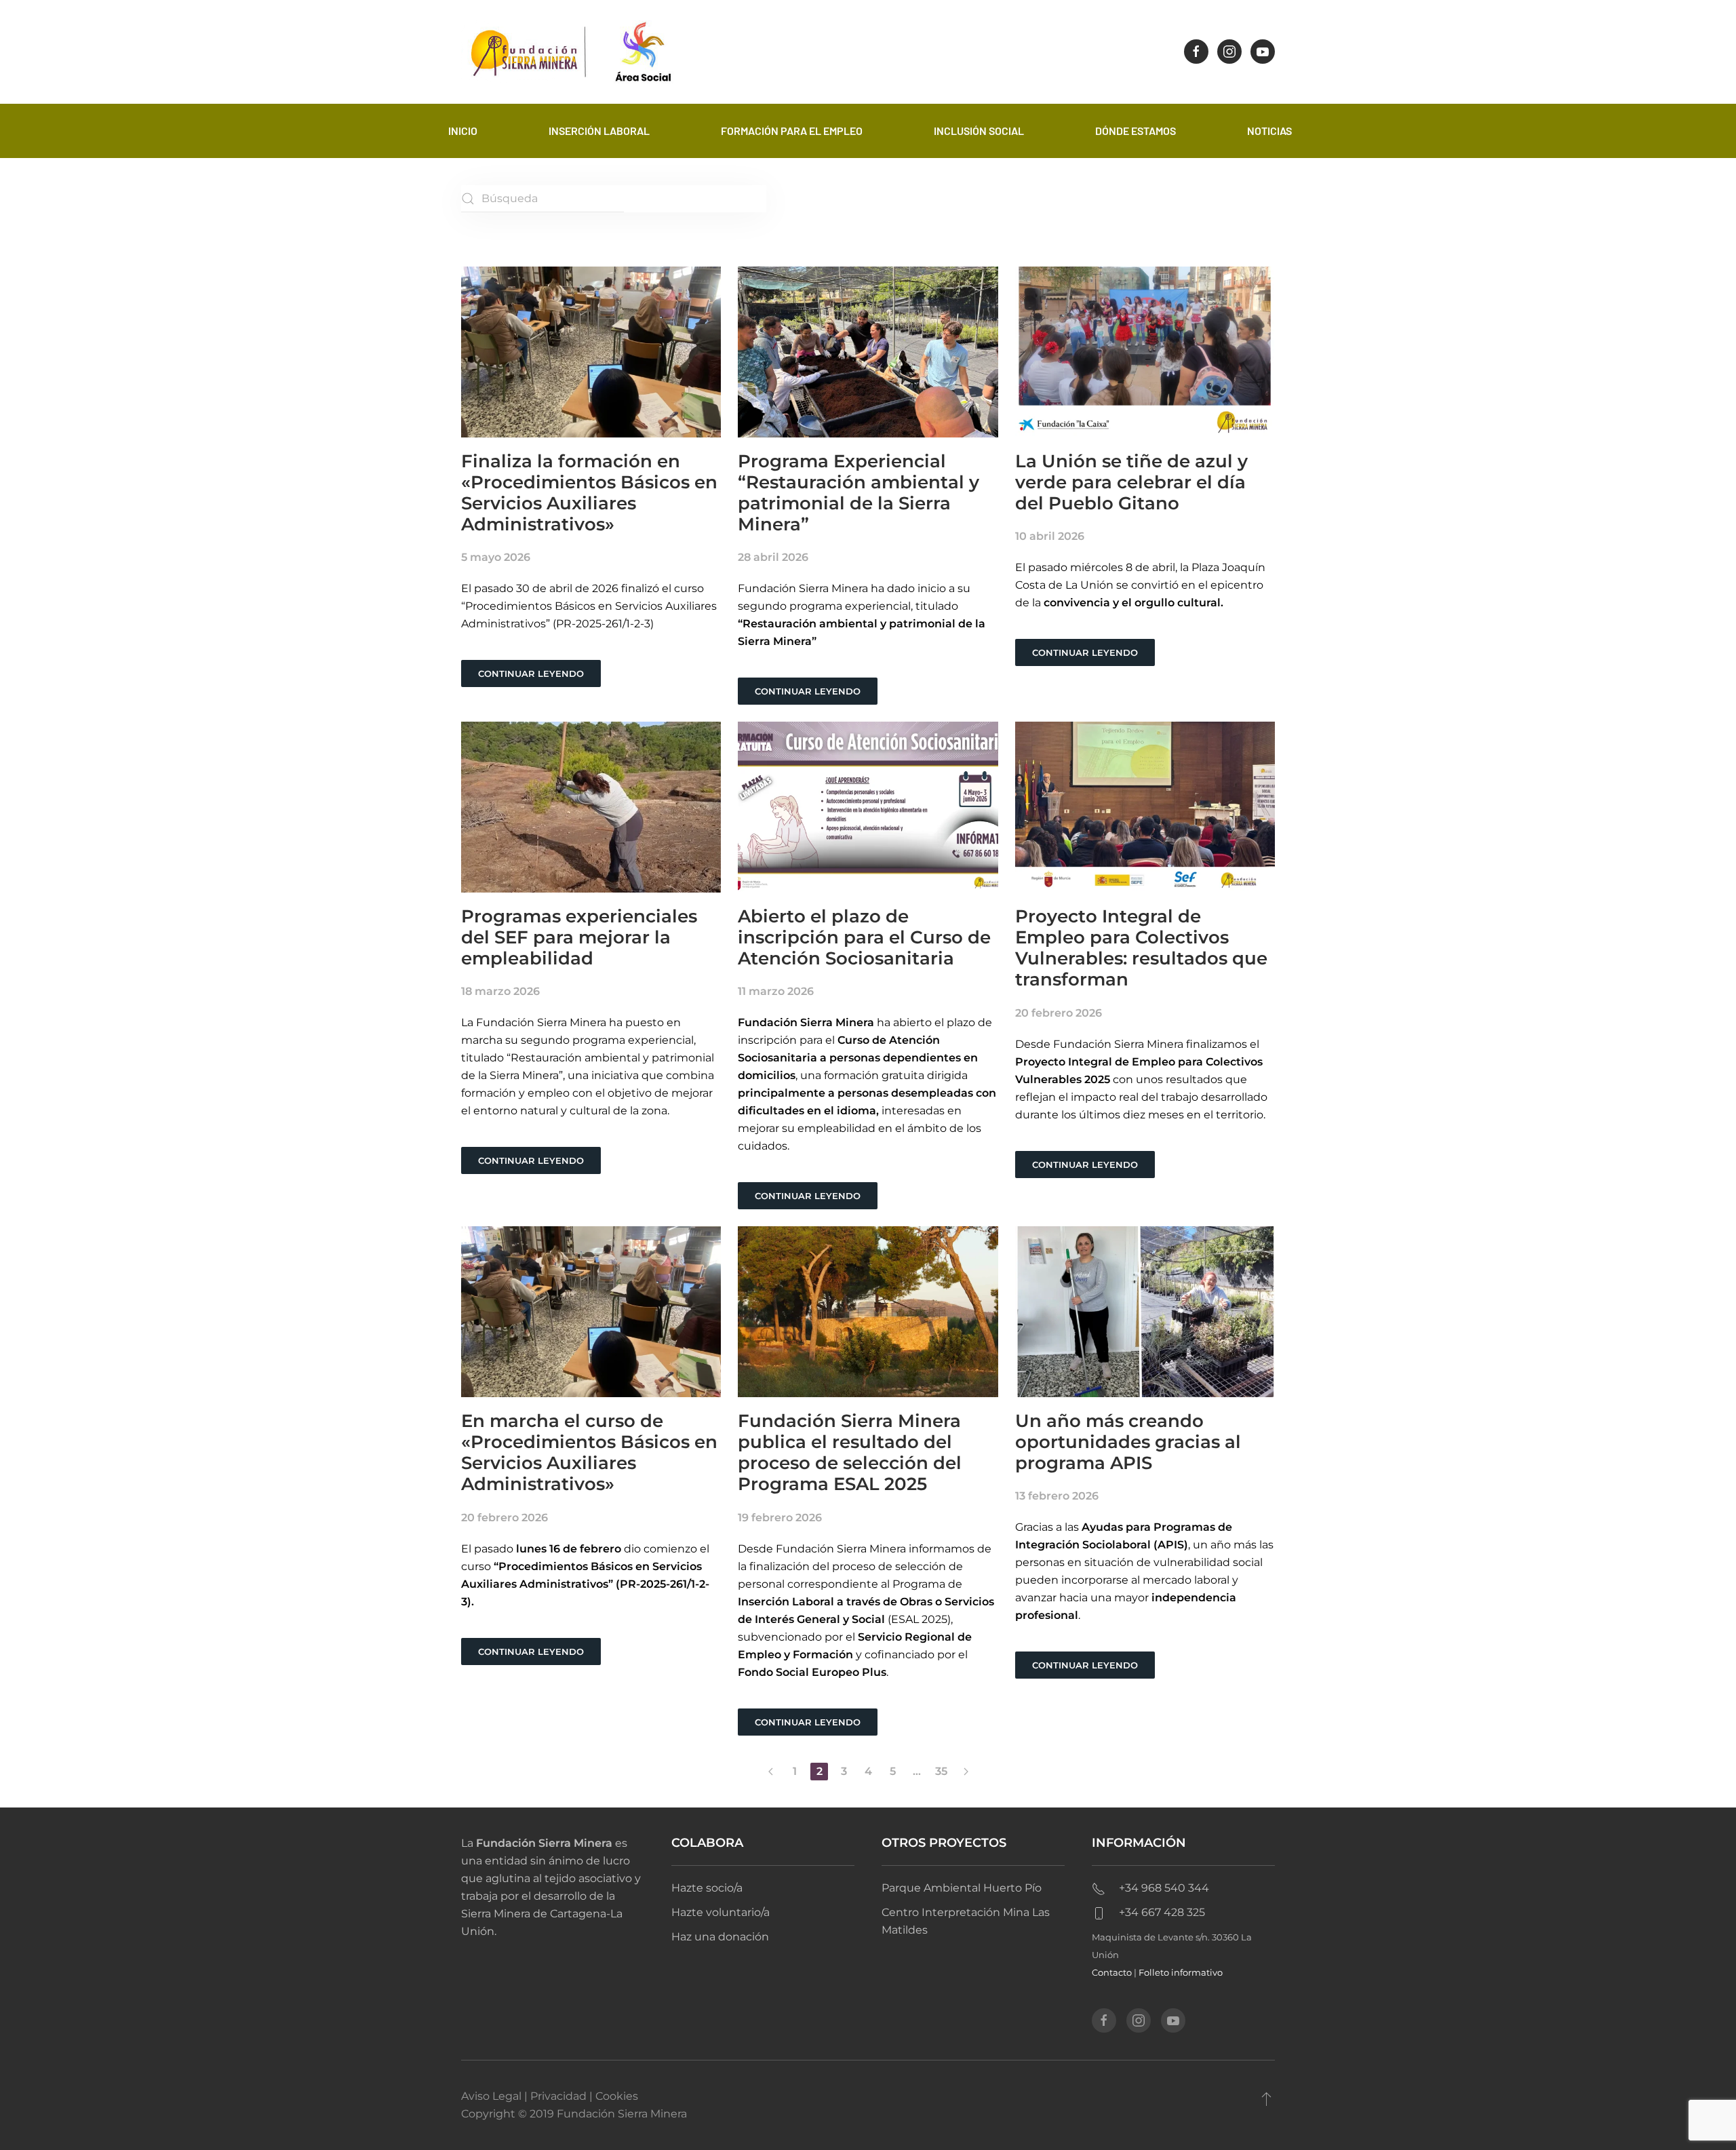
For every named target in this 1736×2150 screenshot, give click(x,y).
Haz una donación (720, 1937)
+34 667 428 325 (1162, 1912)
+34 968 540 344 (1164, 1888)
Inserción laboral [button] (599, 131)
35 (941, 1771)
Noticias (1269, 131)
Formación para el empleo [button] (792, 131)
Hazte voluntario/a (721, 1912)
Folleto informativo (1181, 1972)
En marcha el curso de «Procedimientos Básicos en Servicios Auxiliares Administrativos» (589, 1453)
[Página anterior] (770, 1772)
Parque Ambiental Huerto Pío (962, 1888)
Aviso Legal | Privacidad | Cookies (550, 2096)
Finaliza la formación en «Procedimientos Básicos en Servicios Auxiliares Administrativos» (589, 493)
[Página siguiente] (966, 1772)
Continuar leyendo (531, 673)
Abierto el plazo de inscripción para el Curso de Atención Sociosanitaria (864, 937)
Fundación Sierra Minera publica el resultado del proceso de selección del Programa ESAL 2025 (850, 1453)
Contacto (1112, 1972)
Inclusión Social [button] (979, 131)
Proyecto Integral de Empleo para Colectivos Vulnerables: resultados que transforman (1141, 948)
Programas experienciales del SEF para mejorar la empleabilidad (579, 937)
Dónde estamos (1136, 131)
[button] (1266, 2098)
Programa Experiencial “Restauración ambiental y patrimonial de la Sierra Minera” (859, 493)
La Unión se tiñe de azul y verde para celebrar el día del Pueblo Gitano (1131, 482)
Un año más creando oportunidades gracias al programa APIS (1128, 1442)
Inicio (463, 131)
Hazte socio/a (707, 1888)
